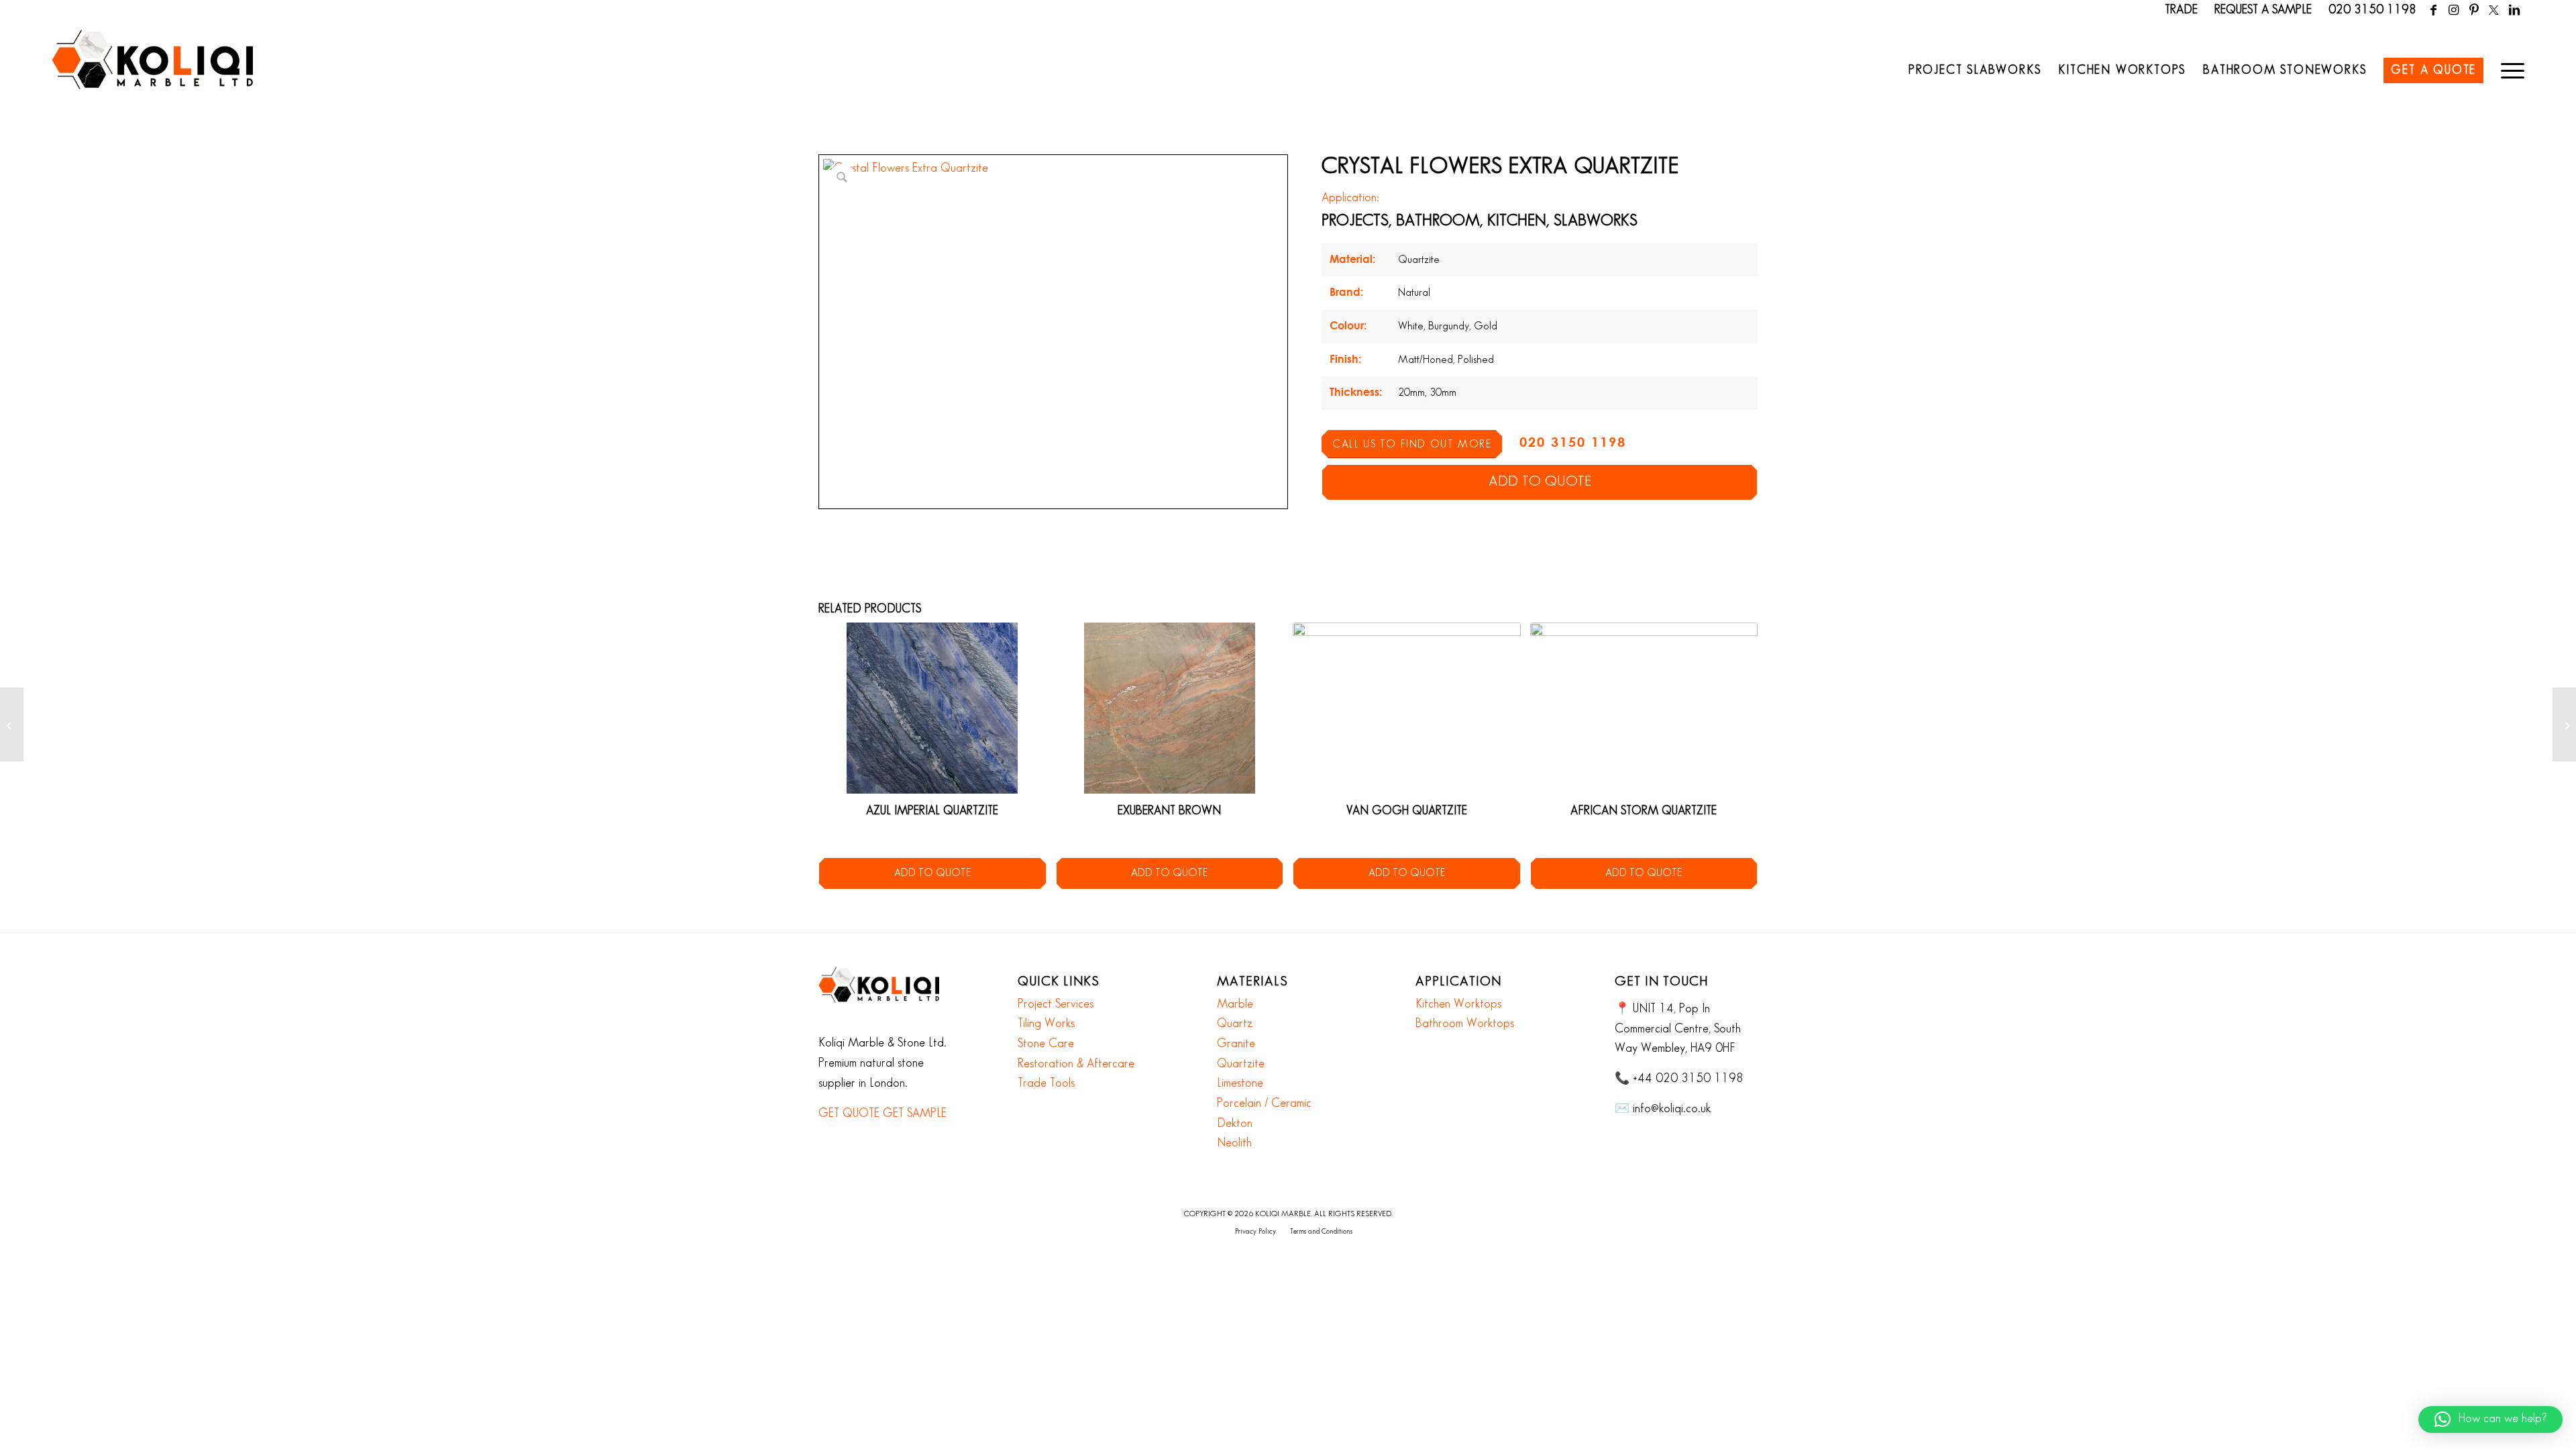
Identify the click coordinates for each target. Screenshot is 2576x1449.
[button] (2490, 1419)
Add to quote (1540, 482)
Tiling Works (1046, 1024)
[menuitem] (1975, 70)
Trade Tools (1046, 1083)
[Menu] (2508, 70)
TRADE (2181, 10)
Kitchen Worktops (1458, 1004)
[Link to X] (2494, 10)
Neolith (1234, 1143)
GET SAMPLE (915, 1114)
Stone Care (1046, 1044)
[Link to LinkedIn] (2514, 10)
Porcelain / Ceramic (1264, 1104)
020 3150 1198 (2372, 10)
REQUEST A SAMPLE (2263, 10)
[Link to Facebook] (2433, 10)
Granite (1236, 1044)
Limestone (1240, 1083)
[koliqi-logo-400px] (152, 74)
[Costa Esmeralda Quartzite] (12, 724)
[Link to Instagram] (2454, 10)
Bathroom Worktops (1465, 1024)
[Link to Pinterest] (2474, 10)
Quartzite (1241, 1064)
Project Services (1056, 1004)
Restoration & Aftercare (1076, 1064)
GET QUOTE (849, 1114)
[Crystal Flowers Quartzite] (2564, 724)
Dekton (1235, 1124)
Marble (1235, 1004)
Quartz (1235, 1024)
